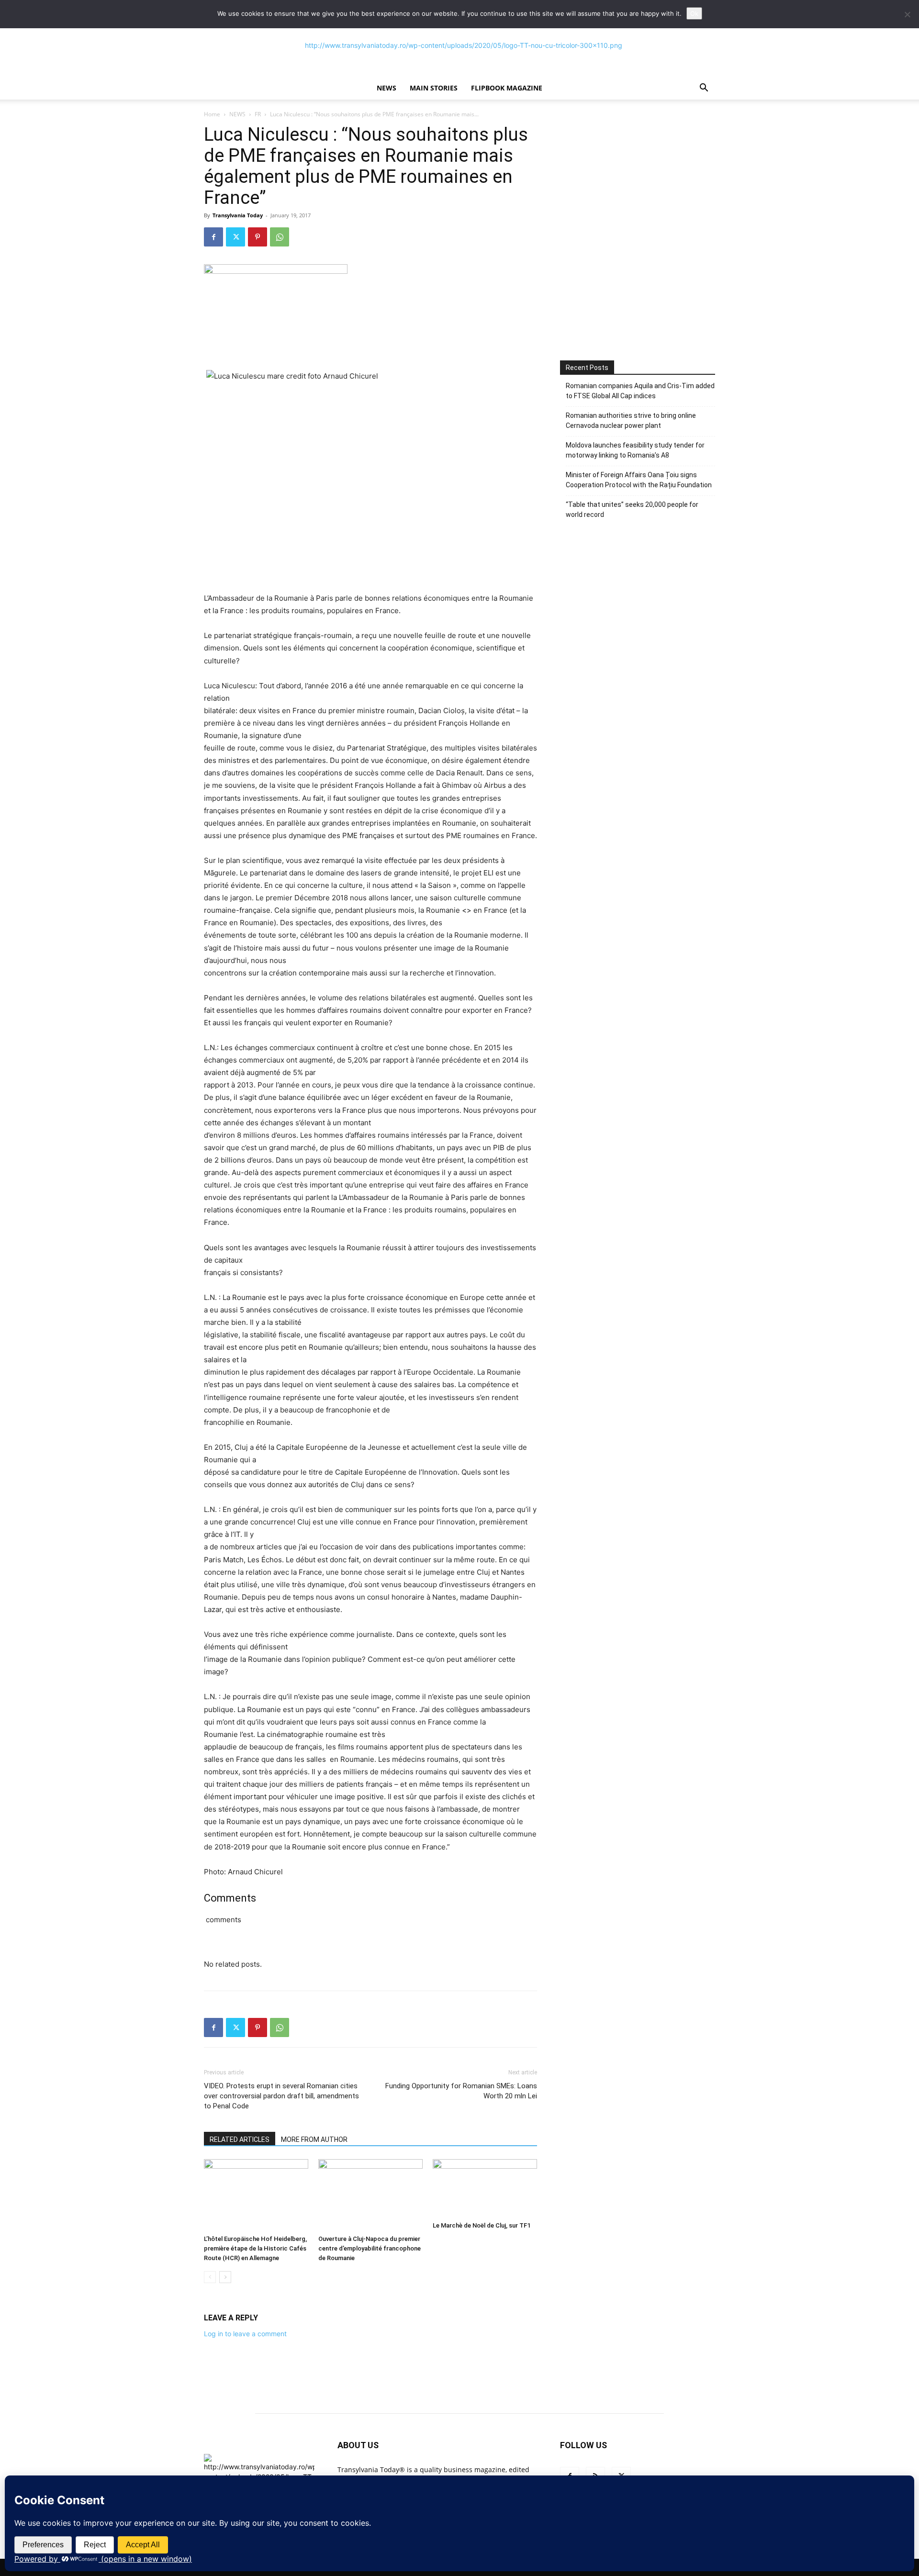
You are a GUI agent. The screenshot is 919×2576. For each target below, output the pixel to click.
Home (212, 114)
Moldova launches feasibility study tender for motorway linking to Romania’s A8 (635, 450)
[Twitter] (235, 237)
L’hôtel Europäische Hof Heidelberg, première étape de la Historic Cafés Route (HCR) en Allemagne (255, 2248)
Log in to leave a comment (245, 2334)
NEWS (387, 88)
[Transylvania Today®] (459, 45)
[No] (907, 14)
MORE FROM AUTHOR (314, 2139)
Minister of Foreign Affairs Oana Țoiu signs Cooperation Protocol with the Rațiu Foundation (639, 480)
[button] (704, 89)
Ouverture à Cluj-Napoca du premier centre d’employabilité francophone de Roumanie (370, 2248)
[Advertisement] (638, 262)
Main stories (434, 88)
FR (258, 114)
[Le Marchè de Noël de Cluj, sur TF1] (485, 2188)
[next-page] (225, 2277)
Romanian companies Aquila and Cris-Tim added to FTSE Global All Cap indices (640, 391)
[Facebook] (213, 237)
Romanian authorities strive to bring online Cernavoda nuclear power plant (631, 420)
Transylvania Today (238, 215)
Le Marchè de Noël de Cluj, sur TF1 (482, 2225)
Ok (694, 13)
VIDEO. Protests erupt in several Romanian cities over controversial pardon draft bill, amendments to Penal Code (281, 2096)
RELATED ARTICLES (240, 2139)
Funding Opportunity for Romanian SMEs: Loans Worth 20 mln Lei (461, 2091)
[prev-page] (210, 2277)
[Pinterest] (258, 237)
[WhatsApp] (280, 237)
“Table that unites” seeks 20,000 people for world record (632, 510)
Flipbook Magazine (507, 88)
